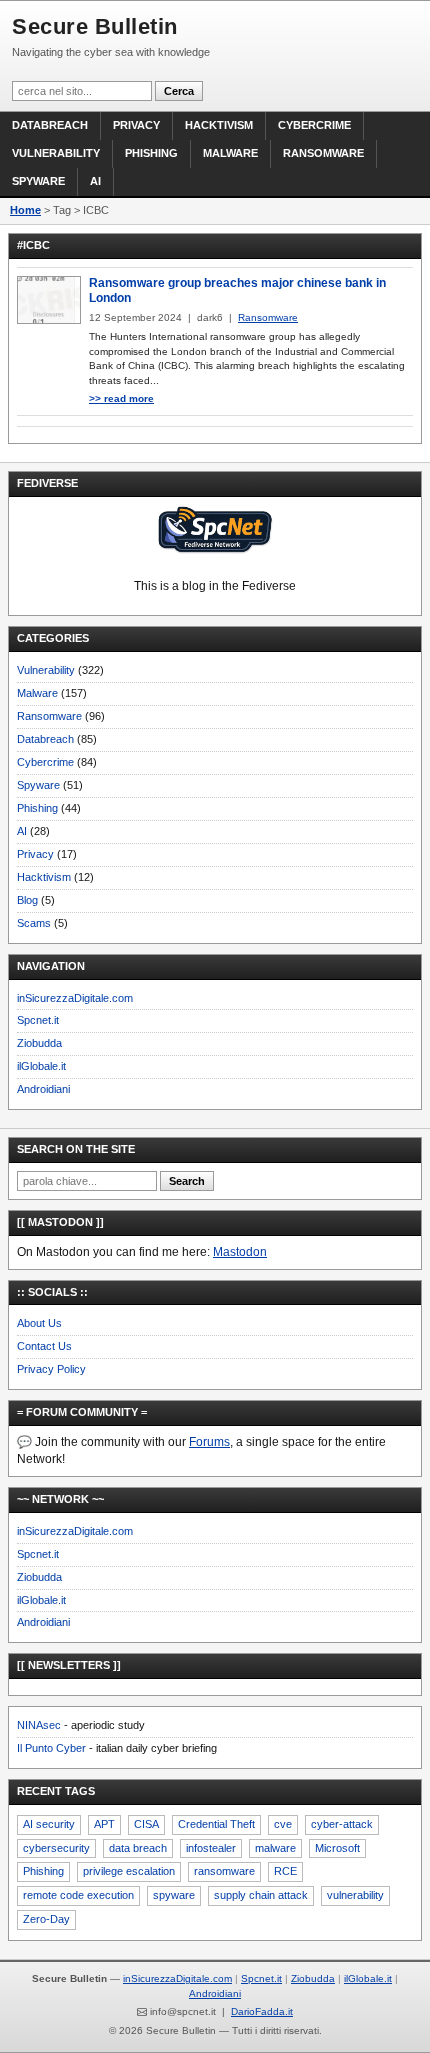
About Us (39, 1323)
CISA (146, 1824)
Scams (34, 923)
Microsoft (337, 1848)
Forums (209, 1442)
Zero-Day (46, 1919)
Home (25, 210)
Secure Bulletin (95, 26)
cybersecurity (56, 1848)
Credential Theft (216, 1824)
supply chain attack (261, 1895)
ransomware (224, 1871)
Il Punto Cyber (51, 1748)
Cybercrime (314, 125)
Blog (27, 900)
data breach (138, 1848)
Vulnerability (56, 153)
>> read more (121, 398)
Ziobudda (39, 1043)
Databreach (50, 125)
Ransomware (323, 153)
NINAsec (39, 1725)
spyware (174, 1895)
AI (95, 181)
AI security (49, 1824)
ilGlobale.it (41, 1066)
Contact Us (44, 1346)
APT (104, 1824)
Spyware (38, 181)
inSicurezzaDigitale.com (75, 998)
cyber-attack (342, 1824)
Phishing (151, 153)
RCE (285, 1871)
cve (283, 1824)
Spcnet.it (38, 1020)
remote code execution (78, 1895)
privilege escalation (129, 1871)
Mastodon (240, 1252)
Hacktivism (219, 125)
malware (275, 1848)
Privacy (136, 125)
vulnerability (355, 1895)
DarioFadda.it (262, 2011)
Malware (230, 153)
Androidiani (43, 1089)
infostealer (211, 1848)
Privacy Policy (51, 1369)
